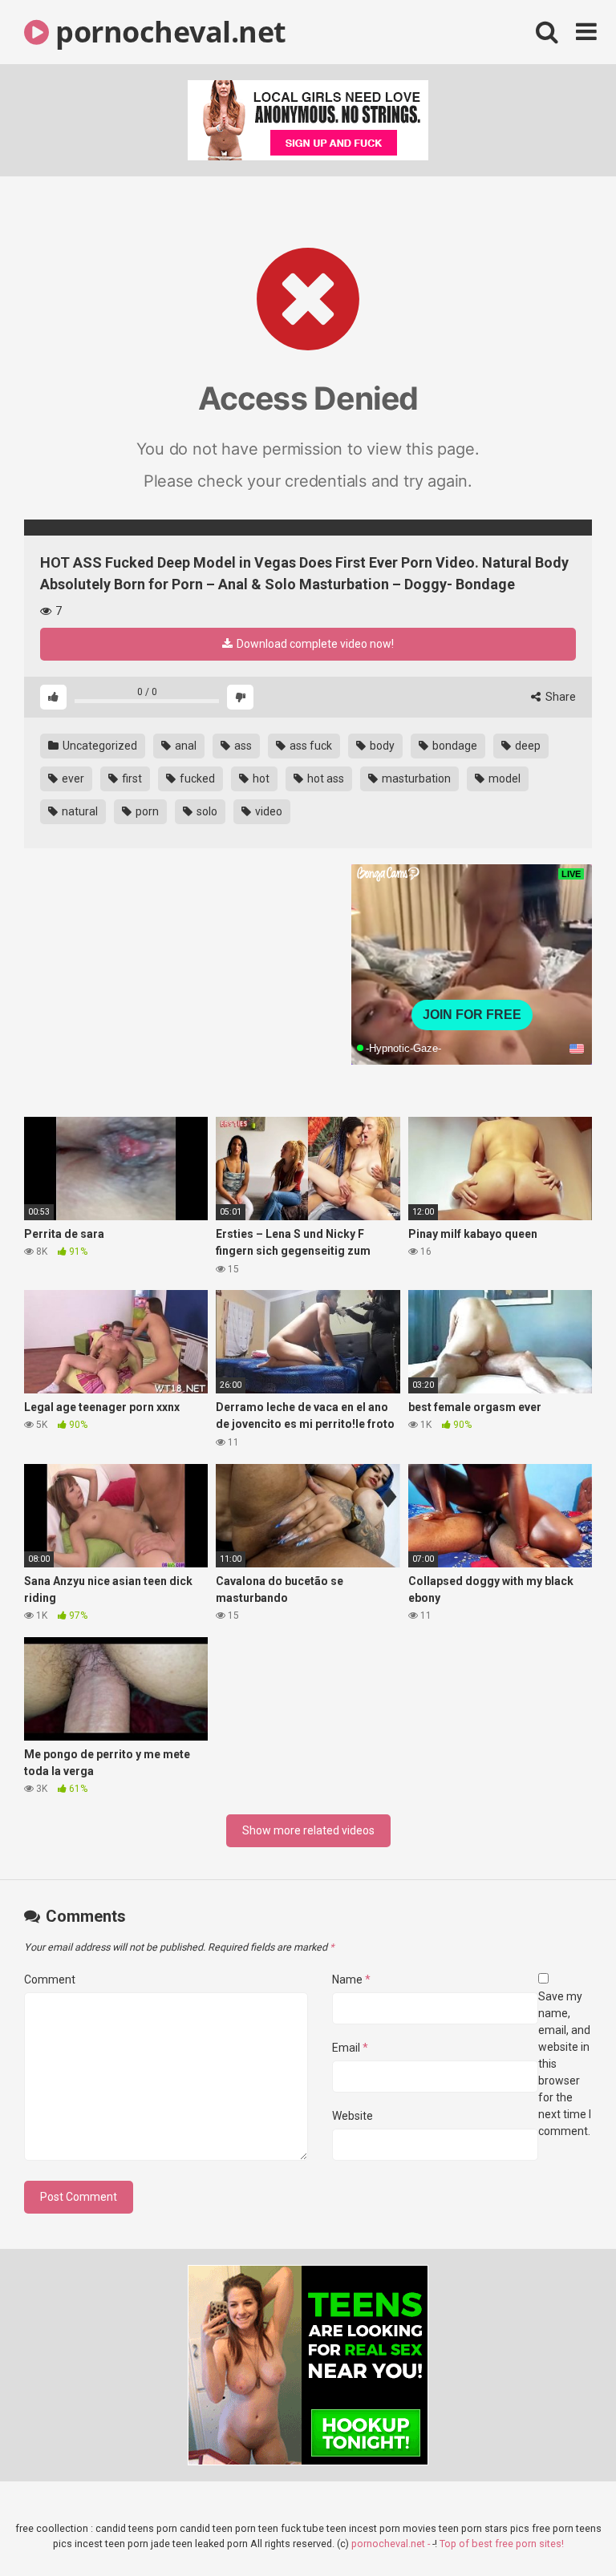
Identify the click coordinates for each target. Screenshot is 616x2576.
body (381, 746)
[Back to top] (562, 2527)
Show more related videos (308, 1830)
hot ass (324, 778)
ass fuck (310, 746)
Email (350, 2048)
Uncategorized (99, 746)
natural (79, 811)
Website (353, 2116)
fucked (196, 778)
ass (242, 746)
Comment (50, 1980)
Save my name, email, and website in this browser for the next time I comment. (565, 2064)
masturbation (415, 778)
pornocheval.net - (392, 2544)
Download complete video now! (314, 644)
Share (559, 697)
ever (72, 778)
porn (146, 811)
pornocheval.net (168, 32)
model (503, 778)
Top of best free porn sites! (502, 2544)
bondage (454, 746)
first (131, 778)
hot (260, 778)
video (267, 811)
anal (184, 746)
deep (527, 746)
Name (351, 1980)
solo (206, 811)
